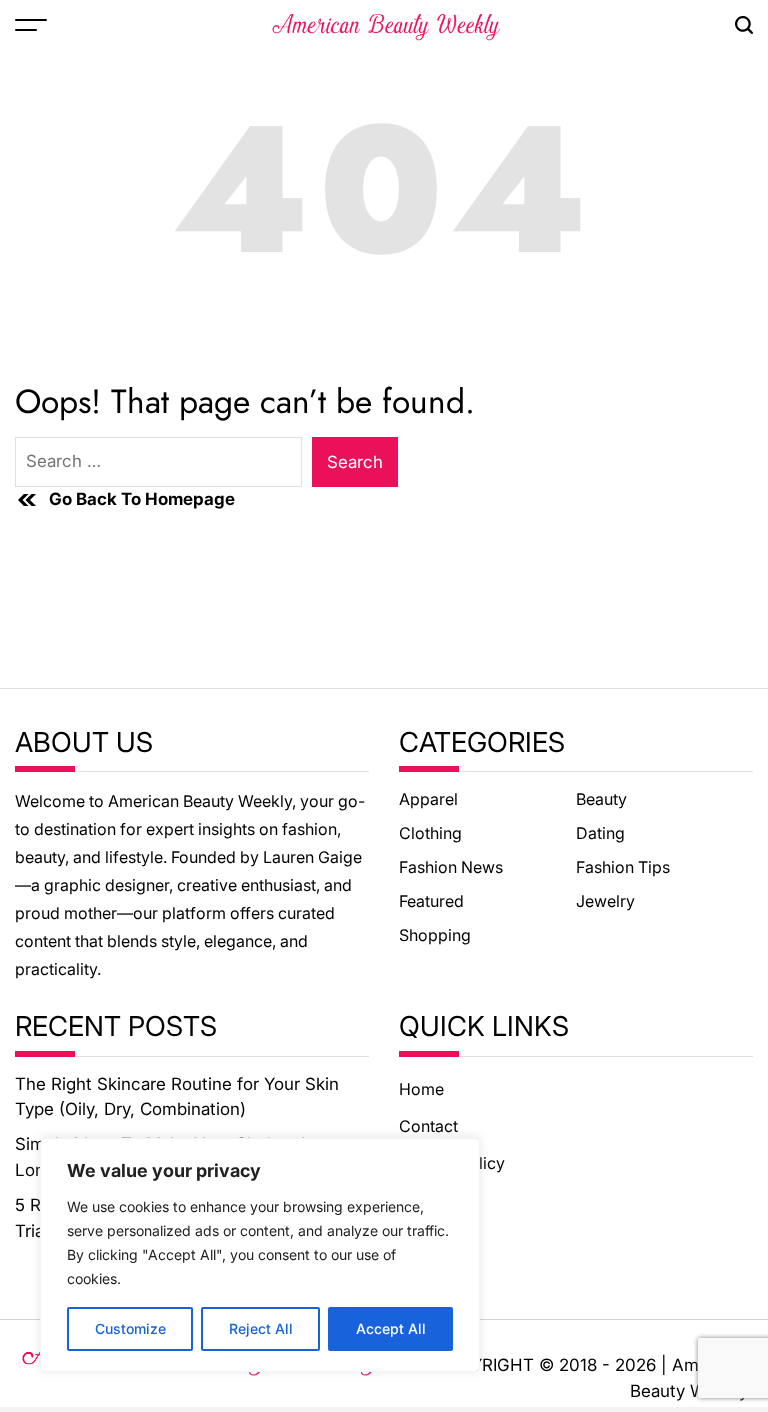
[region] (260, 1255)
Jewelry (605, 901)
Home (421, 1089)
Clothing (430, 833)
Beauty (601, 799)
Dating (600, 833)
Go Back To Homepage (142, 499)
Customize (130, 1328)
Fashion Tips (623, 867)
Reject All (261, 1328)
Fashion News (451, 867)
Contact (428, 1126)
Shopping (435, 935)
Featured (431, 901)
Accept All (391, 1328)
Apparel (428, 799)
